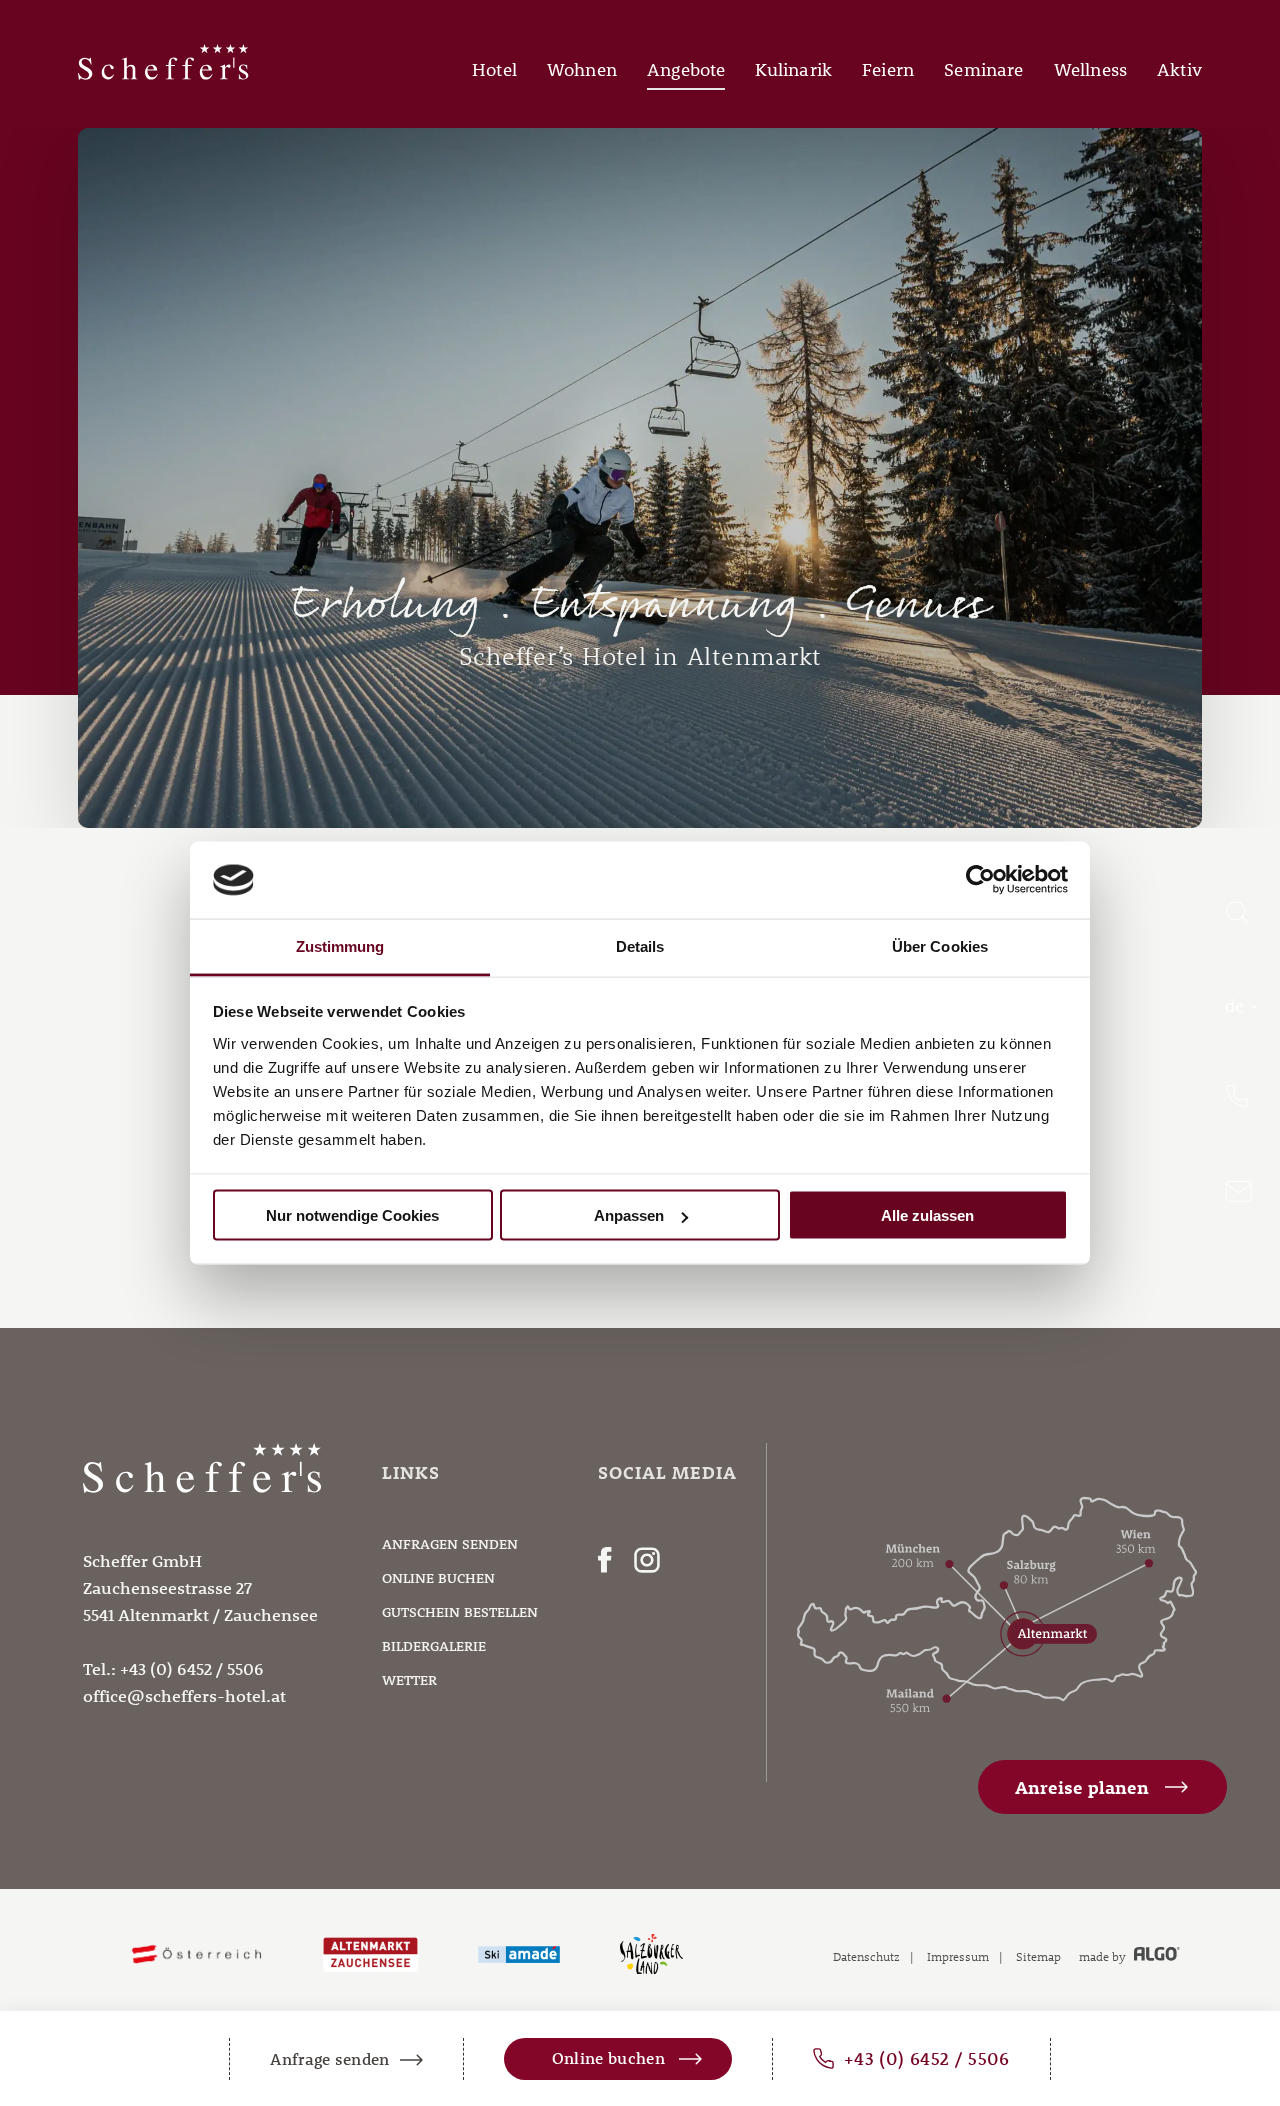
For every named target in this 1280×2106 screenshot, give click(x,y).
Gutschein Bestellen (460, 1612)
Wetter (409, 1680)
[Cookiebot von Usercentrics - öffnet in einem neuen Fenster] (980, 880)
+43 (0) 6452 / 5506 (192, 1669)
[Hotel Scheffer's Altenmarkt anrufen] (1240, 1098)
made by (1104, 1956)
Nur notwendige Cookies (352, 1215)
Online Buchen (438, 1578)
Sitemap (1038, 1956)
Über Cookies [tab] (940, 945)
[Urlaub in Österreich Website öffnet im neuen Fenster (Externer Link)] (196, 1955)
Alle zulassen (927, 1215)
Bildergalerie (434, 1646)
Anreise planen (1082, 1787)
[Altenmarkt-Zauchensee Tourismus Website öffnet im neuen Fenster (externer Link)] (370, 1955)
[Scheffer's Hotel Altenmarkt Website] (202, 1534)
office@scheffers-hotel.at (184, 1696)
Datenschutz (866, 1956)
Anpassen (629, 1215)
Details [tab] (640, 945)
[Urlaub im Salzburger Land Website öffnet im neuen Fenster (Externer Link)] (651, 1955)
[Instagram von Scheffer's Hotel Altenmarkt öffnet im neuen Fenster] (647, 1564)
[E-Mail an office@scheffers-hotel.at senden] (1240, 1193)
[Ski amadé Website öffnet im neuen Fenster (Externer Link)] (519, 1955)
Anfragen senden (450, 1544)
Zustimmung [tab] (340, 945)
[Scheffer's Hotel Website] (163, 74)
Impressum (958, 1956)
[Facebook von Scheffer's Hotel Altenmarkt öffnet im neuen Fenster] (605, 1564)
